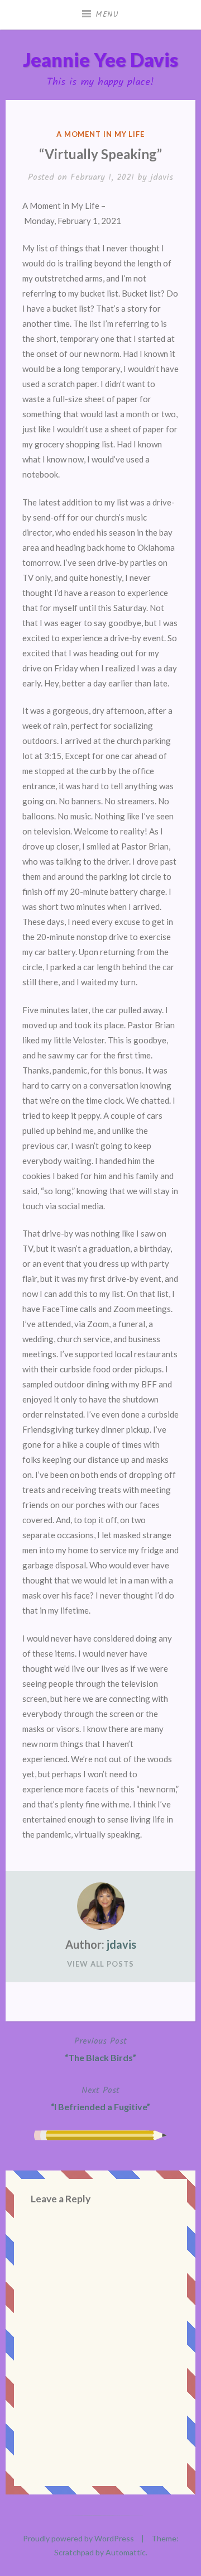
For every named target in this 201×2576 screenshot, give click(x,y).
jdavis (162, 177)
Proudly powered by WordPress (78, 2538)
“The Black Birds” (100, 2048)
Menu (107, 15)
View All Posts (100, 1964)
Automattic (126, 2552)
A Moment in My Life (100, 134)
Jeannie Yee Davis (100, 59)
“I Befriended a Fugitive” (100, 2098)
